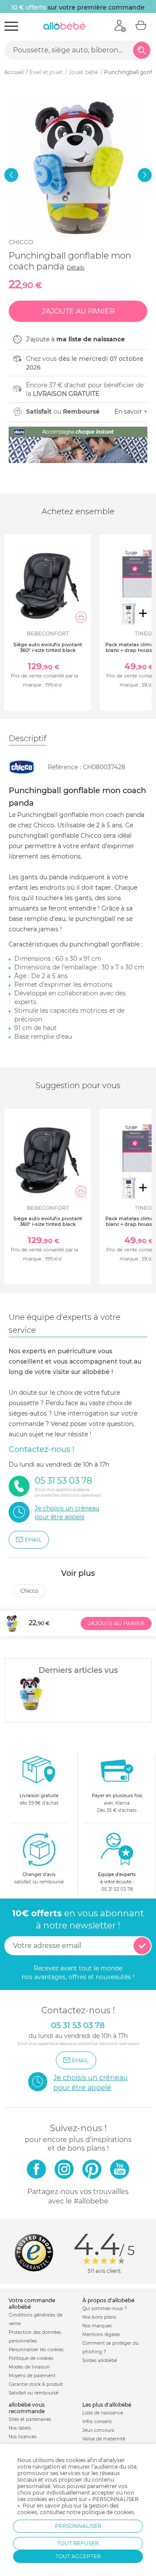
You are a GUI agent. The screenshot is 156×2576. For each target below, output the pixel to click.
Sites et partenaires (30, 2419)
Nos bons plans (99, 2317)
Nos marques (97, 2326)
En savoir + (131, 412)
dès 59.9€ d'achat (39, 1799)
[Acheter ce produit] (81, 617)
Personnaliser (78, 2526)
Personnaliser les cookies (36, 2350)
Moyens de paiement (32, 2376)
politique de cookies (108, 2512)
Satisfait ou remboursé (34, 2393)
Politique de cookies (31, 2358)
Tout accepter (78, 2556)
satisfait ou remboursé (39, 1878)
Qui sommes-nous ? (105, 2309)
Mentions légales (101, 2335)
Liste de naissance (103, 2413)
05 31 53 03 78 (117, 1889)
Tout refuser (78, 2543)
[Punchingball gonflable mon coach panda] (31, 1694)
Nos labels (20, 2428)
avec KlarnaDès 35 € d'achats (117, 1803)
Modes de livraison (29, 2367)
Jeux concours (98, 2430)
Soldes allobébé (100, 2361)
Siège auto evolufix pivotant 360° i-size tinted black (48, 647)
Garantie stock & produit (36, 2384)
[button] (11, 175)
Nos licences (23, 2437)
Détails (76, 267)
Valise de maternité (104, 2439)
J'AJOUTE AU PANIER (116, 1623)
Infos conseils (97, 2422)
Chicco (21, 242)
